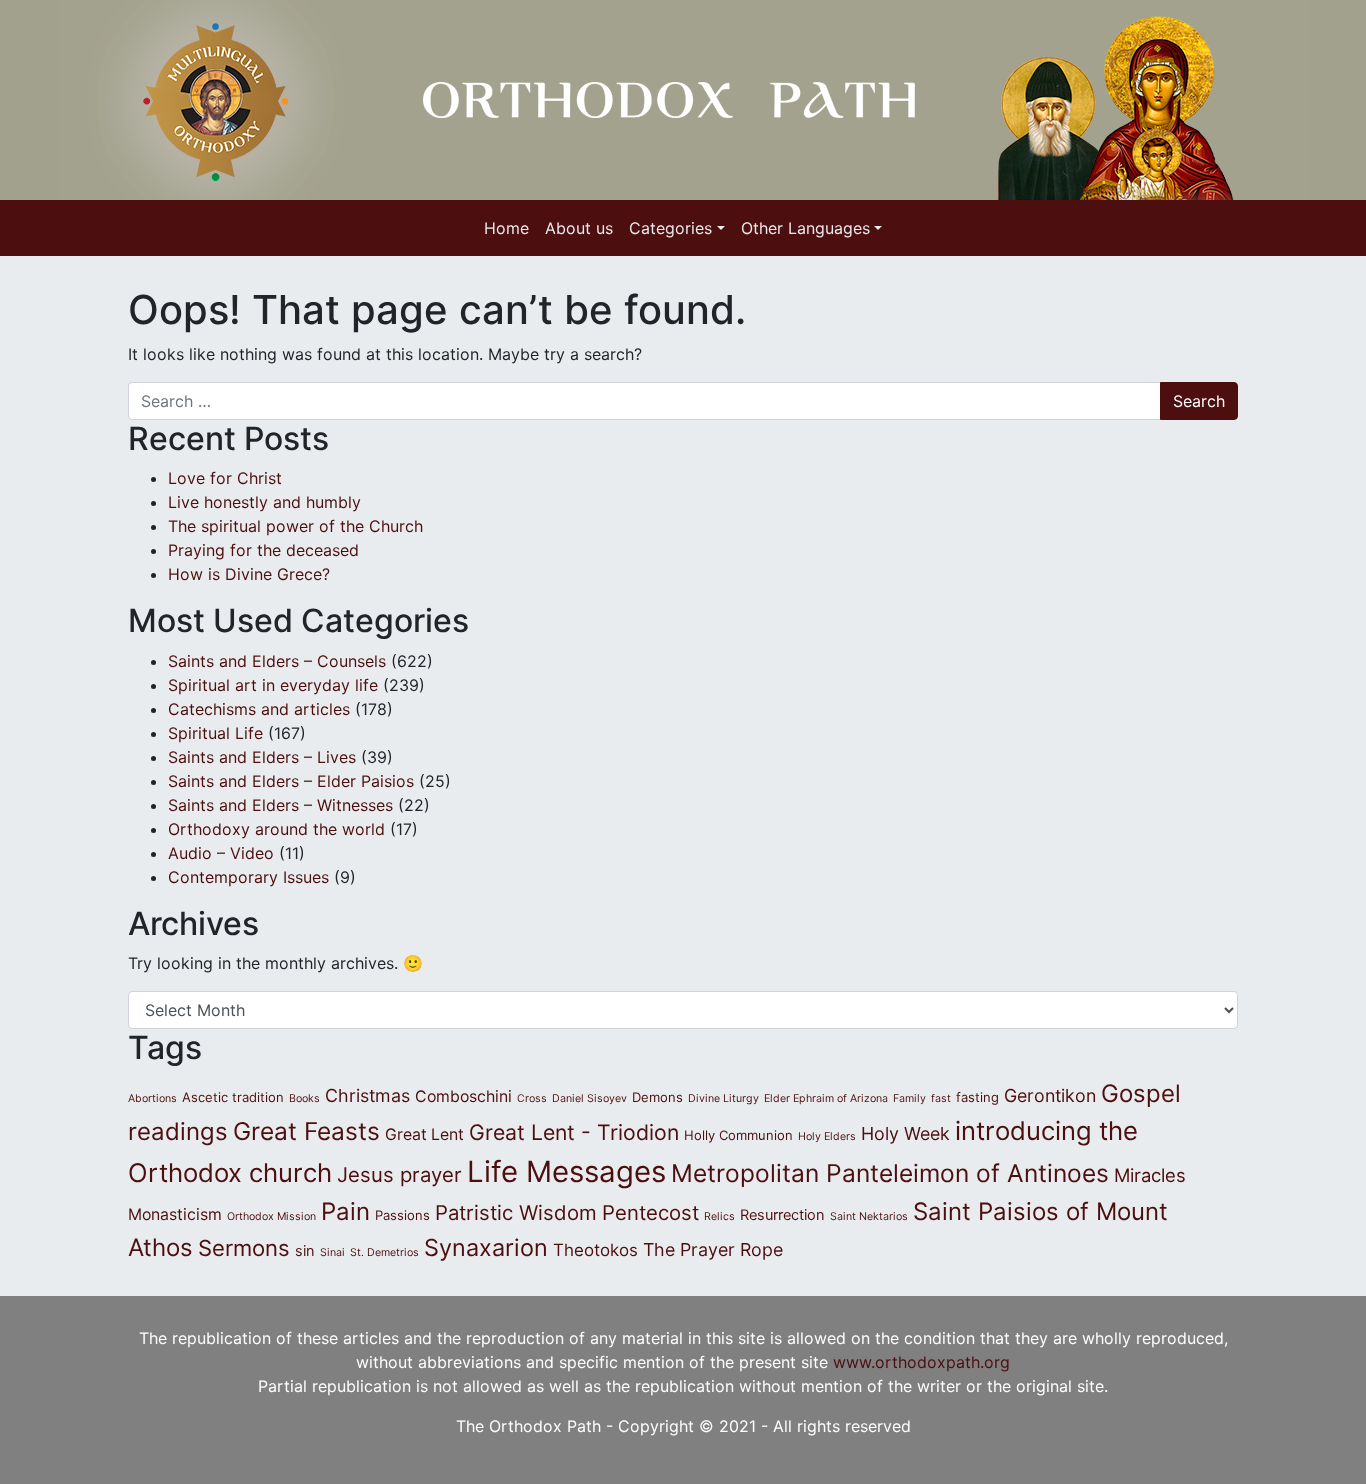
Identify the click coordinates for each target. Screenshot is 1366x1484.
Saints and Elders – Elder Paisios (291, 781)
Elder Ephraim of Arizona (826, 1098)
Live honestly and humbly (267, 502)
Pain (345, 1211)
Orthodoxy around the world (276, 829)
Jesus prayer (399, 1174)
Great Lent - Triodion (574, 1132)
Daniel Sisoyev (589, 1098)
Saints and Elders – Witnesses (280, 805)
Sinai (332, 1252)
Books (304, 1098)
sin (305, 1251)
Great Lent (424, 1134)
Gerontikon (1050, 1095)
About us (579, 228)
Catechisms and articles (259, 709)
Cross (532, 1098)
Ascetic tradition (233, 1097)
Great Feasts (306, 1131)
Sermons (244, 1248)
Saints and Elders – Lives (262, 757)
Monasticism (175, 1214)
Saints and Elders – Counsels (277, 661)
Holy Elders (827, 1136)
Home (506, 228)
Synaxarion (486, 1247)
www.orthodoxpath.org (921, 1362)
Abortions (152, 1098)
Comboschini (463, 1096)
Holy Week (905, 1133)
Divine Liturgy (723, 1098)
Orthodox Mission (271, 1216)
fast (941, 1098)
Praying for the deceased (263, 550)
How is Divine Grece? (249, 574)
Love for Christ (225, 478)
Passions (402, 1215)
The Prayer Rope (713, 1249)
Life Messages (566, 1171)
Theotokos (595, 1250)
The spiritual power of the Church (295, 526)
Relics (719, 1216)
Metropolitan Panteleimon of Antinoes (890, 1173)
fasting (977, 1097)
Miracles (1150, 1175)
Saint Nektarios (869, 1216)
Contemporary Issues (248, 877)
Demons (657, 1097)
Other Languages (805, 228)
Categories (670, 228)
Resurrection (782, 1215)
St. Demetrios (384, 1252)
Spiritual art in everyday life (273, 685)
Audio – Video (221, 853)
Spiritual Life (215, 733)
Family (909, 1098)
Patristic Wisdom (516, 1212)
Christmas (367, 1095)
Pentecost (650, 1212)
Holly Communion (738, 1135)
